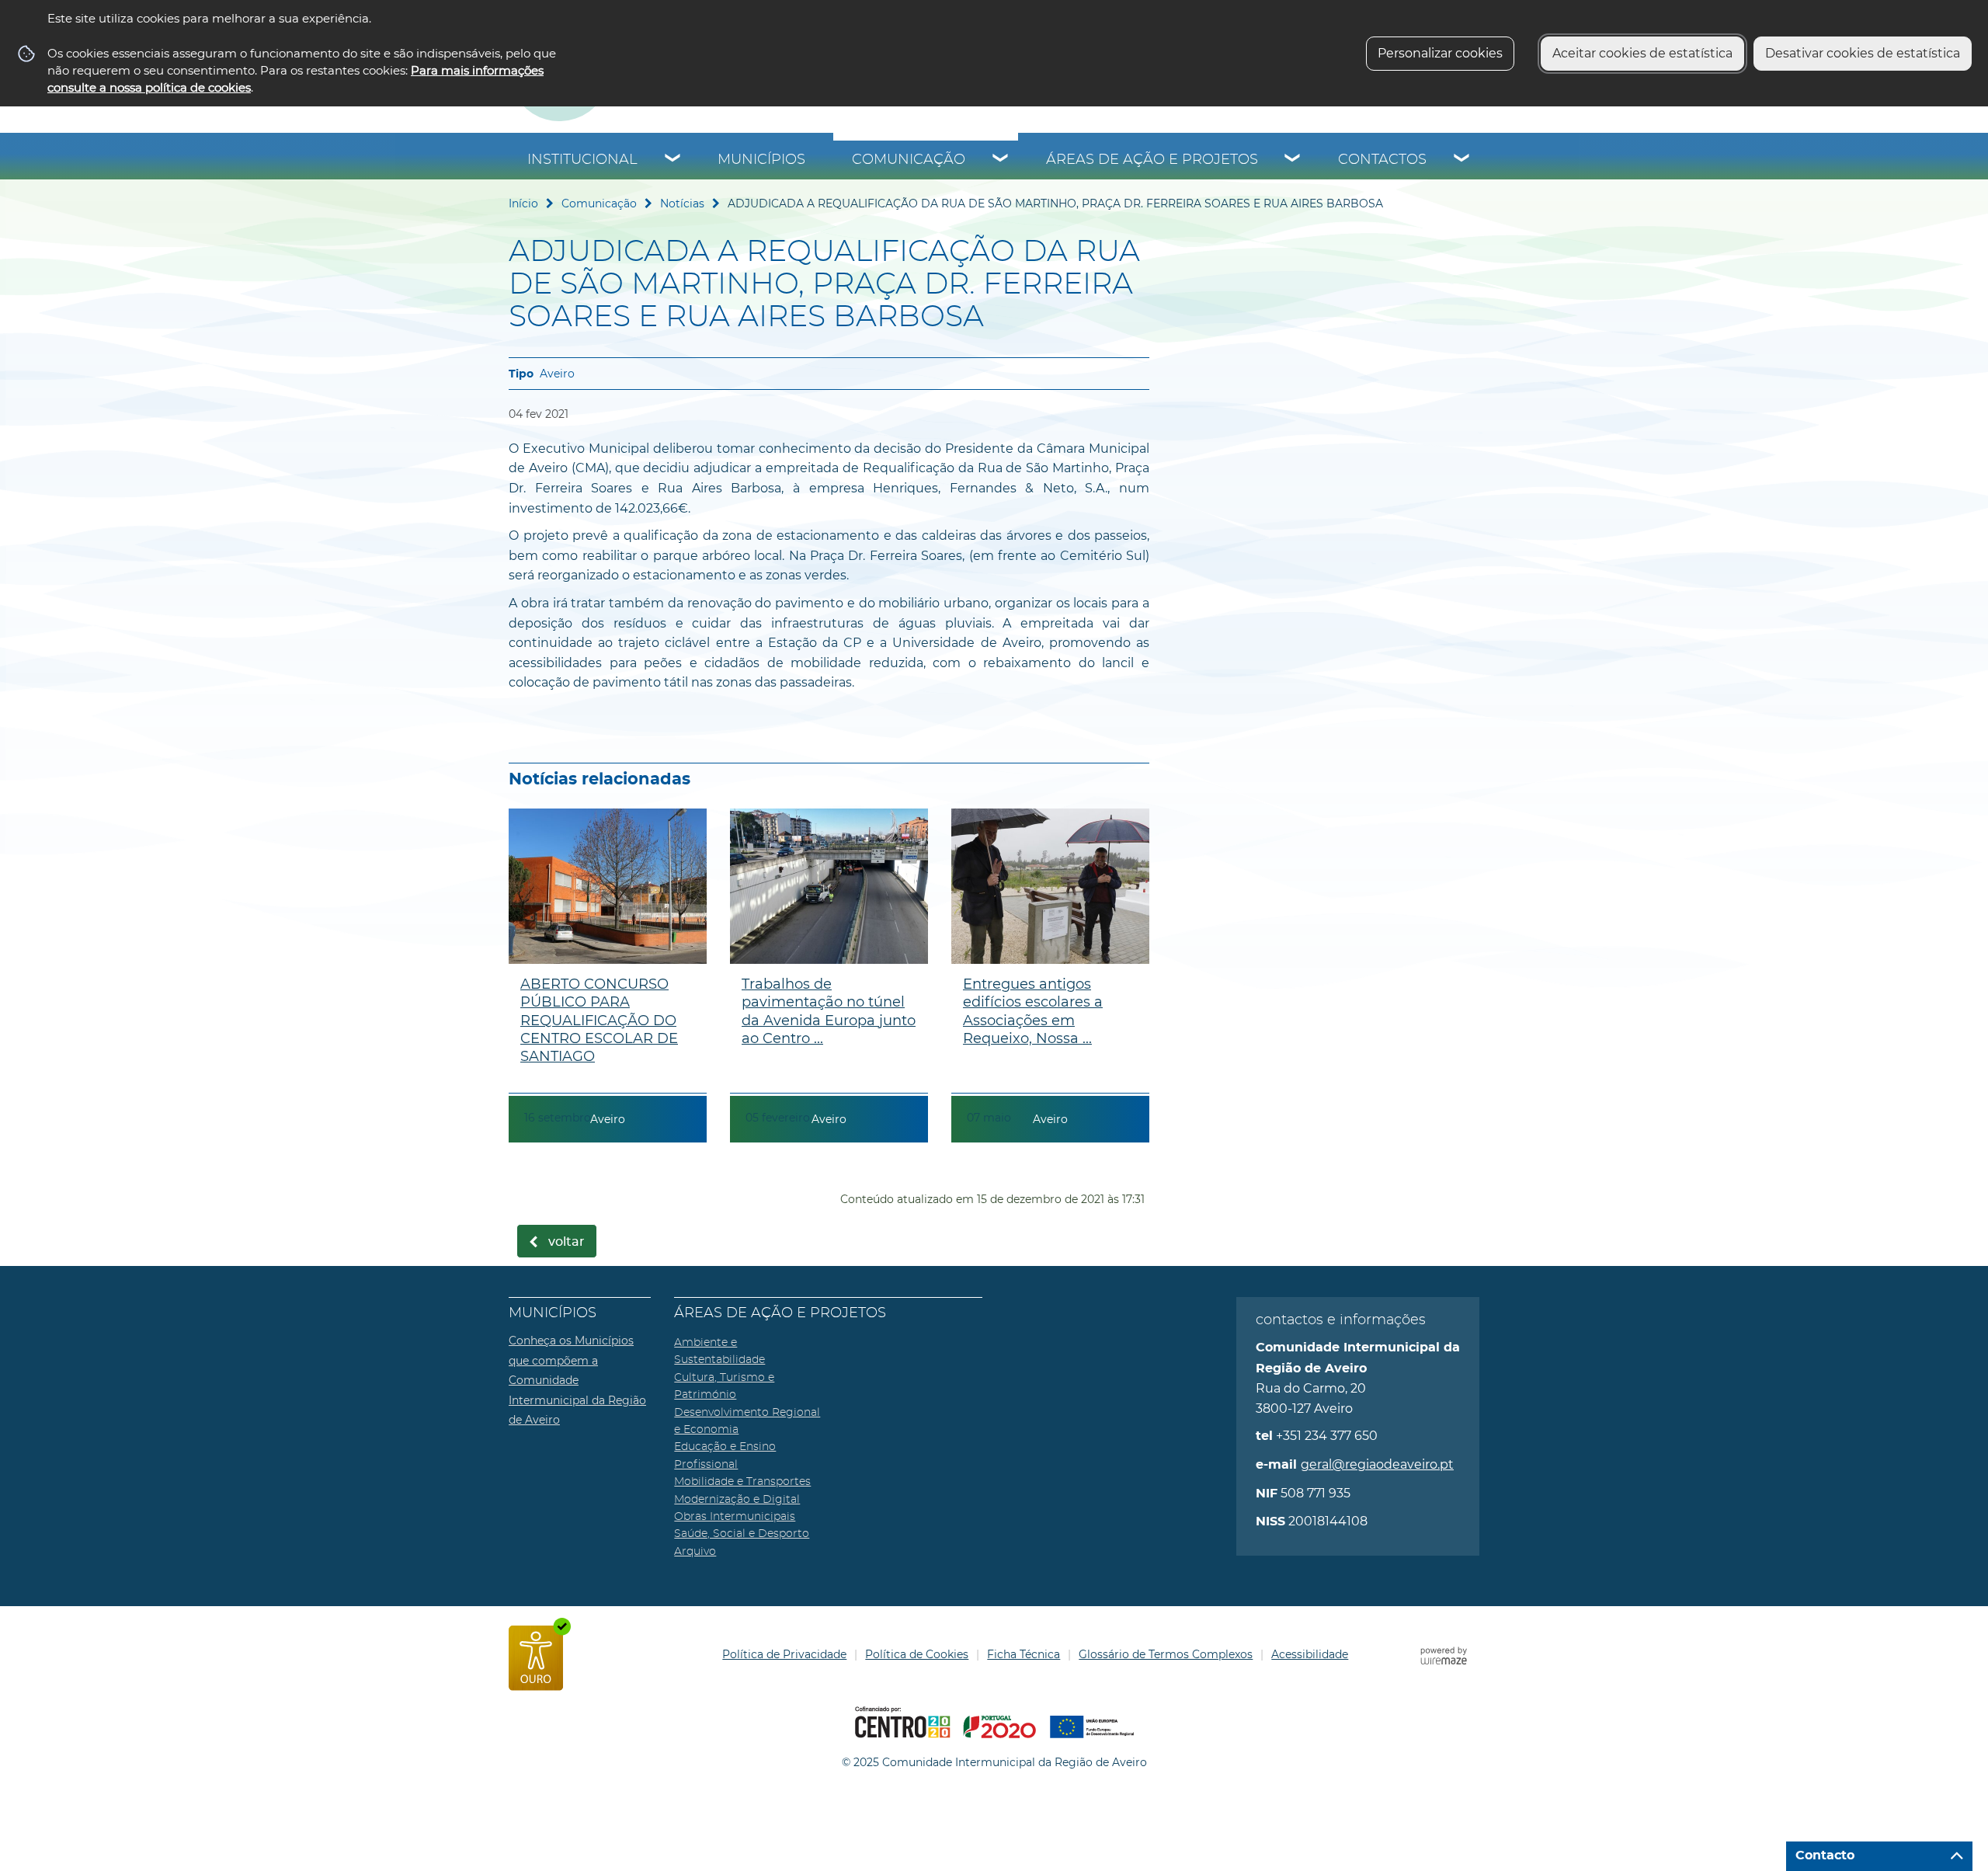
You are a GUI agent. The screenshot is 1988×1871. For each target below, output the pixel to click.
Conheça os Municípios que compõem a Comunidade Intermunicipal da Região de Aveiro (577, 1380)
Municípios (761, 160)
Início (523, 203)
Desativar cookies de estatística (1863, 53)
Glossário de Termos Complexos (1166, 1654)
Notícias (682, 203)
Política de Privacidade (784, 1654)
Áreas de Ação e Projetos (1152, 160)
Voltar (567, 1242)
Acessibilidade (1310, 1654)
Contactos (1382, 160)
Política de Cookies (917, 1654)
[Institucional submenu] (673, 160)
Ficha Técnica (1024, 1654)
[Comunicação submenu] (1001, 160)
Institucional (582, 160)
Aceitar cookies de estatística (1642, 53)
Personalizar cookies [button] (1440, 53)
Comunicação (909, 160)
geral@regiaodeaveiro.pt (1377, 1464)
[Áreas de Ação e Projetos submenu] (1293, 160)
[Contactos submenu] (1462, 160)
